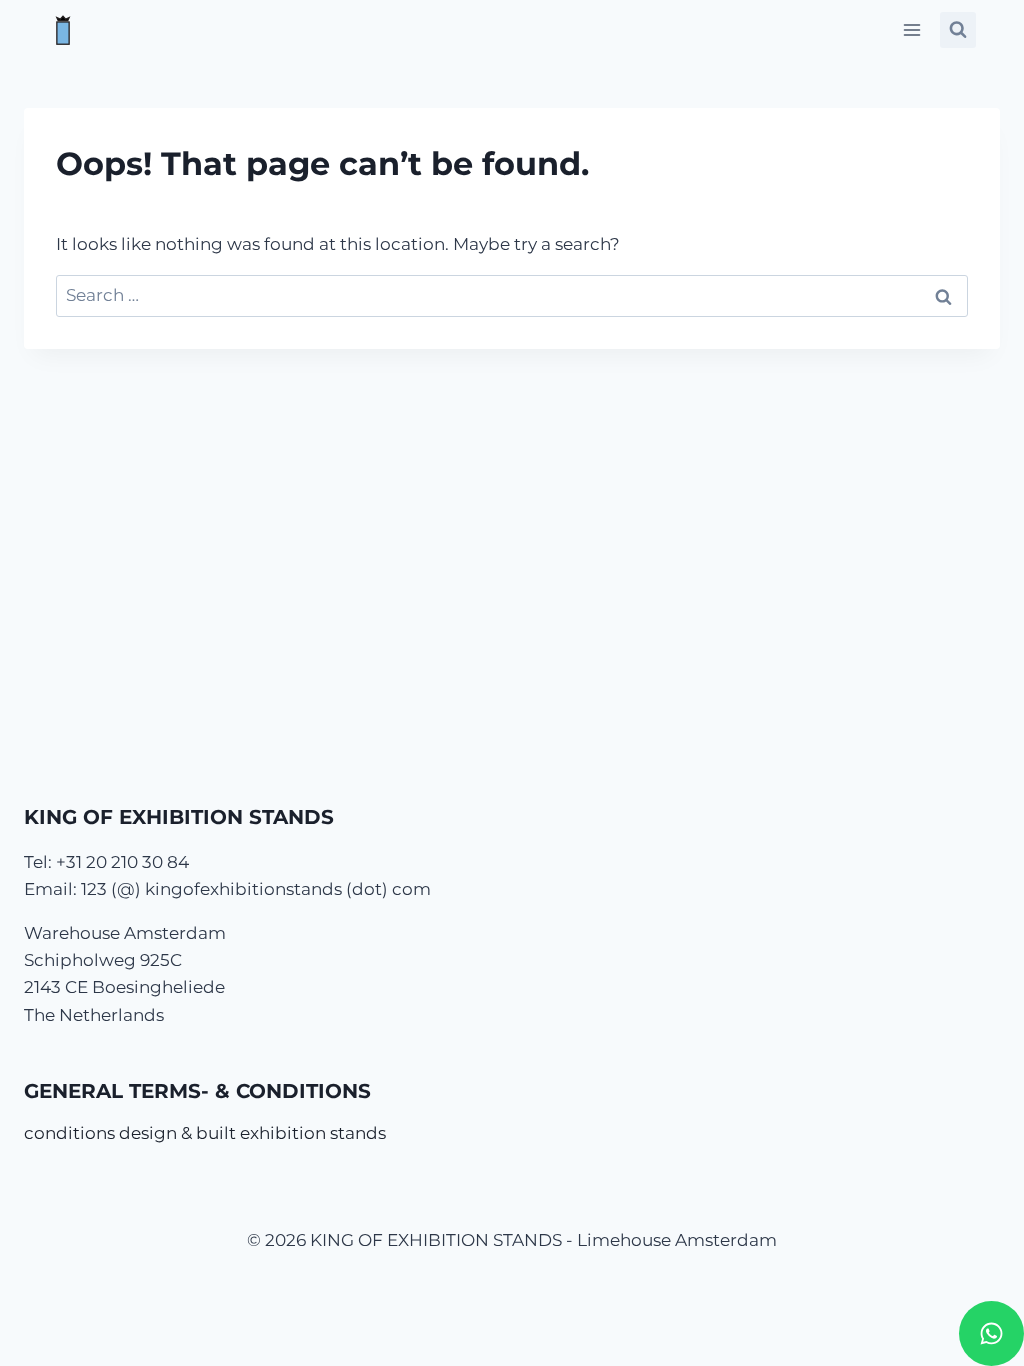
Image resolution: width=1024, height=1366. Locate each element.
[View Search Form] (958, 30)
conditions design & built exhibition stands (205, 1133)
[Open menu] (911, 29)
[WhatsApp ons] (991, 1333)
